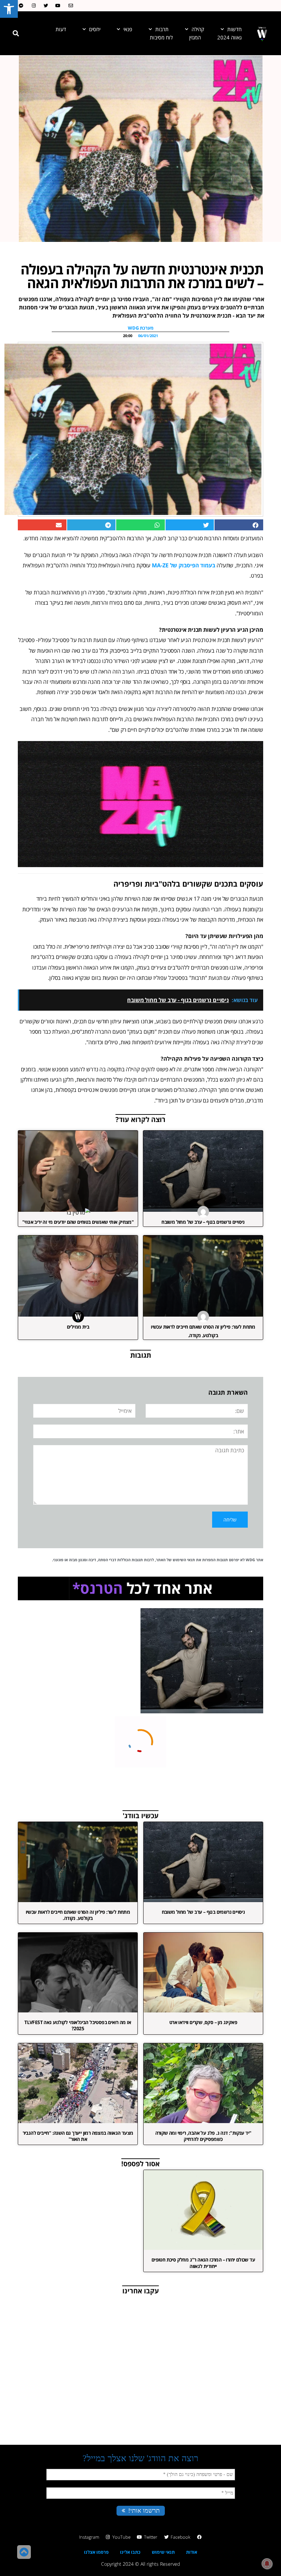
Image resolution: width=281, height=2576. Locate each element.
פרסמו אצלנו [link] (96, 2552)
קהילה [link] (198, 29)
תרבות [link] (162, 29)
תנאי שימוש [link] (163, 2552)
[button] (16, 33)
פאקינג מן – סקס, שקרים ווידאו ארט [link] (203, 2022)
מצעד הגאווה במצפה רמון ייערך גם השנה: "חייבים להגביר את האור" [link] (78, 2136)
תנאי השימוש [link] (184, 1560)
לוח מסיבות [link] (161, 37)
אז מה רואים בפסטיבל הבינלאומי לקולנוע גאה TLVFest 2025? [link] (78, 2025)
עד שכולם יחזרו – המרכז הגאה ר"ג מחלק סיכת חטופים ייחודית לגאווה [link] (203, 2263)
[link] (9, 9)
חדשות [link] (234, 29)
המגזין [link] (195, 37)
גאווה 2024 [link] (229, 37)
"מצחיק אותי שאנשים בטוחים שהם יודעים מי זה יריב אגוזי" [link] (78, 1222)
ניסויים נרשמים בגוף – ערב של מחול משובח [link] (203, 1222)
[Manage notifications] (267, 2564)
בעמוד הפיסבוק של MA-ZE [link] (184, 565)
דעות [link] (61, 29)
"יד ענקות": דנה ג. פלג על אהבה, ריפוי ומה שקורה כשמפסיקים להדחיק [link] (203, 2136)
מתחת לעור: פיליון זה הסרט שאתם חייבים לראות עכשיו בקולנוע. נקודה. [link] (78, 1915)
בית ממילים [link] (78, 1327)
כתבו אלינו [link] (130, 2552)
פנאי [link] (128, 29)
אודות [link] (192, 2552)
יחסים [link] (95, 29)
